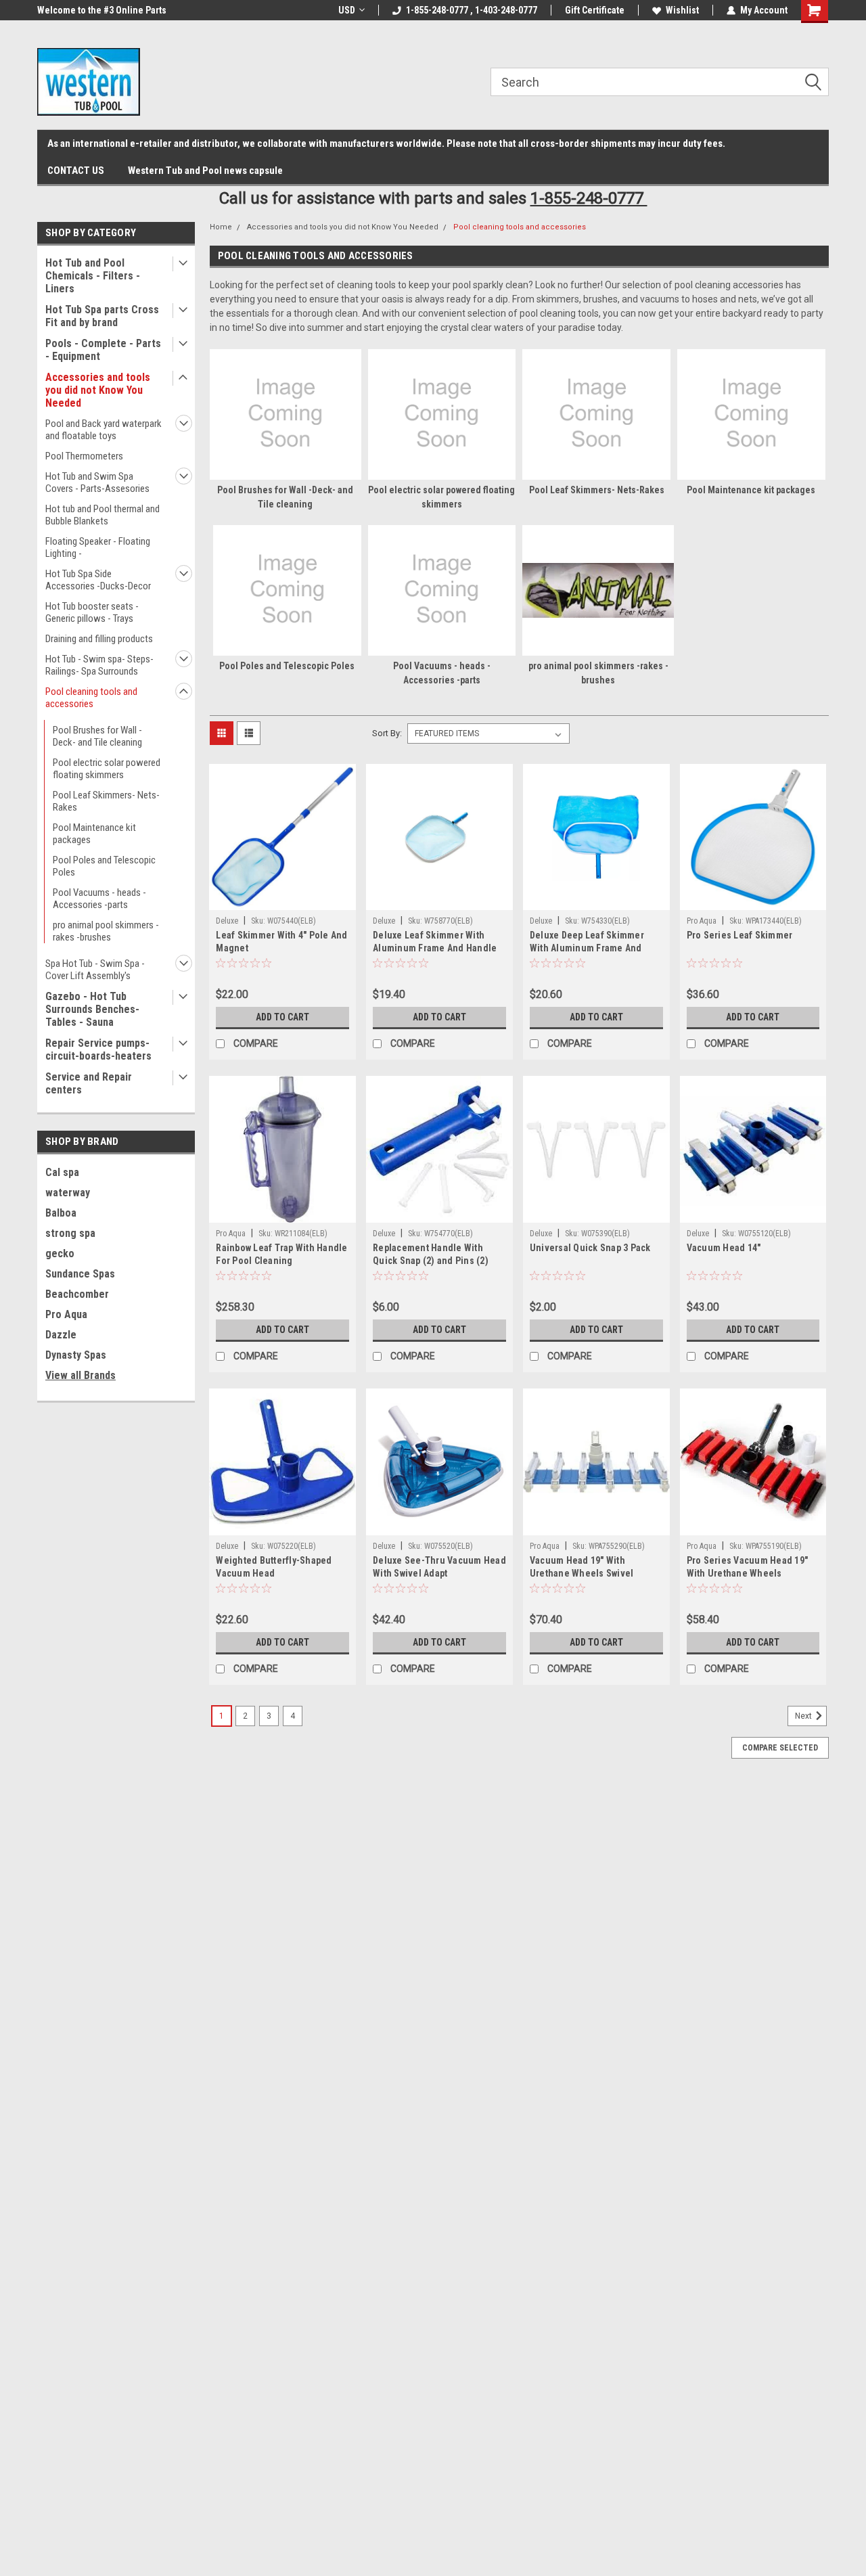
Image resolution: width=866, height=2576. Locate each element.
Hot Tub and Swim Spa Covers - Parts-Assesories (97, 482)
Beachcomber (77, 1294)
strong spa (70, 1233)
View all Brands (81, 1375)
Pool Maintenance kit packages (94, 834)
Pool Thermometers (84, 456)
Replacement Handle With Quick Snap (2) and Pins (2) (431, 1254)
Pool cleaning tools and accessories (91, 698)
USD (347, 10)
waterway (68, 1193)
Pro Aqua (66, 1314)
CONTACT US (76, 171)
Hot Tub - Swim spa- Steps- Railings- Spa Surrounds (99, 665)
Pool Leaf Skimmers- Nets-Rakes (106, 801)
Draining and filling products (99, 639)
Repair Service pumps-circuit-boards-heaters (98, 1049)
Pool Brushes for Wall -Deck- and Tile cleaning (97, 736)
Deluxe (228, 921)
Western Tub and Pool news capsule (205, 171)
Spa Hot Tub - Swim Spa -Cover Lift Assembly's (95, 970)
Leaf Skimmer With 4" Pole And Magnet (281, 942)
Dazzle (61, 1335)
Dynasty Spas (76, 1355)
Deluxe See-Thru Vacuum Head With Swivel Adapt (439, 1567)
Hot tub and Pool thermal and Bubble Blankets (102, 515)
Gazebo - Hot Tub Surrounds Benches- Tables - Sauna (92, 1009)
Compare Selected (780, 1748)
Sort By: (387, 733)
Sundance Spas (80, 1274)
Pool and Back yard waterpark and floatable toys (104, 430)
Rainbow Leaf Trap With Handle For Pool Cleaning (281, 1254)
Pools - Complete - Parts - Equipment (103, 350)
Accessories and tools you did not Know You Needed (98, 390)
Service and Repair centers (89, 1083)
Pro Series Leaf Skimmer (740, 935)
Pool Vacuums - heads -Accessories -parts (99, 899)
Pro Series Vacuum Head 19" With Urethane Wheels (748, 1567)
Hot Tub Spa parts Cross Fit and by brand (102, 316)
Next (804, 1716)
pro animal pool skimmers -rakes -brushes (106, 931)
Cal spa (62, 1172)
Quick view (283, 900)
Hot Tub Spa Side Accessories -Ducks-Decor (98, 580)
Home (221, 227)
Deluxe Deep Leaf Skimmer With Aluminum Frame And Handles (587, 948)
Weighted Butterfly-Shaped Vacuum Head (274, 1567)
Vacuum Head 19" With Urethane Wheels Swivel (582, 1567)
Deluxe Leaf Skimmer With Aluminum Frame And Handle (435, 942)
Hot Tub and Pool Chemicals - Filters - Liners (93, 276)
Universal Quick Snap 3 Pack (590, 1248)
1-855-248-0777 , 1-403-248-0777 (472, 10)
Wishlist (682, 10)
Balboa (61, 1213)
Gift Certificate (595, 10)
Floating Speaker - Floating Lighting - (98, 547)
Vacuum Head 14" (724, 1248)
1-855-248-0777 (589, 198)
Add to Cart (282, 1017)
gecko (60, 1253)
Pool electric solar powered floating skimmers (107, 769)
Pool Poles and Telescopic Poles (104, 866)
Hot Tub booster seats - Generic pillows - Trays (92, 612)
